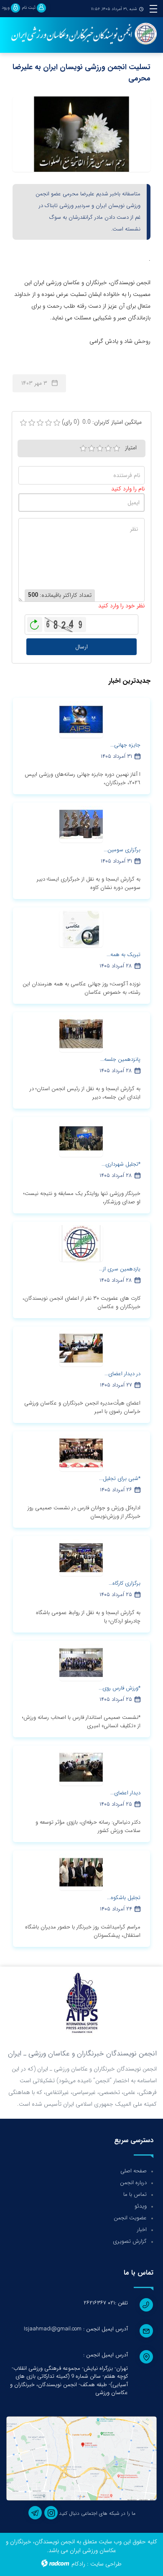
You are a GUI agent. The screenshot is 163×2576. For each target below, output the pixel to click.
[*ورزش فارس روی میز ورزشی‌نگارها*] (81, 1662)
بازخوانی (35, 622)
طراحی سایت (106, 2564)
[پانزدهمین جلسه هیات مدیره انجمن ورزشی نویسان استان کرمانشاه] (81, 1034)
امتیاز (131, 448)
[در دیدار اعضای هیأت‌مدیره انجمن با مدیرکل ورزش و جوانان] (81, 1348)
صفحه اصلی (134, 2171)
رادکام (78, 2564)
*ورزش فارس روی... (120, 1688)
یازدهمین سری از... (120, 1269)
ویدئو (141, 2206)
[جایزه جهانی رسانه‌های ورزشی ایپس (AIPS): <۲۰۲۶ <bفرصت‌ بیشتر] (81, 719)
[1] (83, 448)
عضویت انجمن (130, 2218)
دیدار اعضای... (125, 1793)
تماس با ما (135, 2194)
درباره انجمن (133, 2183)
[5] (117, 448)
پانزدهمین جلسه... (120, 1059)
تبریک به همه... (124, 955)
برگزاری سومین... (122, 850)
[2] (92, 448)
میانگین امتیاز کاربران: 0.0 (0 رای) (102, 422)
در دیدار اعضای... (122, 1374)
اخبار (142, 2230)
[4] (108, 448)
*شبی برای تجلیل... (120, 1478)
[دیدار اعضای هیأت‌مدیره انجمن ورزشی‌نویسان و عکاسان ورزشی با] (81, 1767)
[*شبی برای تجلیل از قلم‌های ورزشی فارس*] (81, 1453)
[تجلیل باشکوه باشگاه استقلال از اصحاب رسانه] (81, 1872)
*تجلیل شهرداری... (121, 1164)
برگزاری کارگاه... (125, 1583)
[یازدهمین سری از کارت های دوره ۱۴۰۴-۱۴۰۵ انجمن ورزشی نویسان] (81, 1243)
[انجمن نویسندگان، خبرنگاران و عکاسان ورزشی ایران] (81, 34)
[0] (23, 423)
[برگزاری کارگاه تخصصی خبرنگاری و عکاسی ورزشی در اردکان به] (81, 1558)
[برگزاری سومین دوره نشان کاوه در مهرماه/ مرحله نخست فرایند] (81, 824)
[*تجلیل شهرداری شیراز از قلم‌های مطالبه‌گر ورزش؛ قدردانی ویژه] (81, 1138)
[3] (100, 448)
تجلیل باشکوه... (124, 1898)
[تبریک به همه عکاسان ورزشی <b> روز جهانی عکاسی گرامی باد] (81, 929)
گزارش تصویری (130, 2241)
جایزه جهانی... (125, 745)
